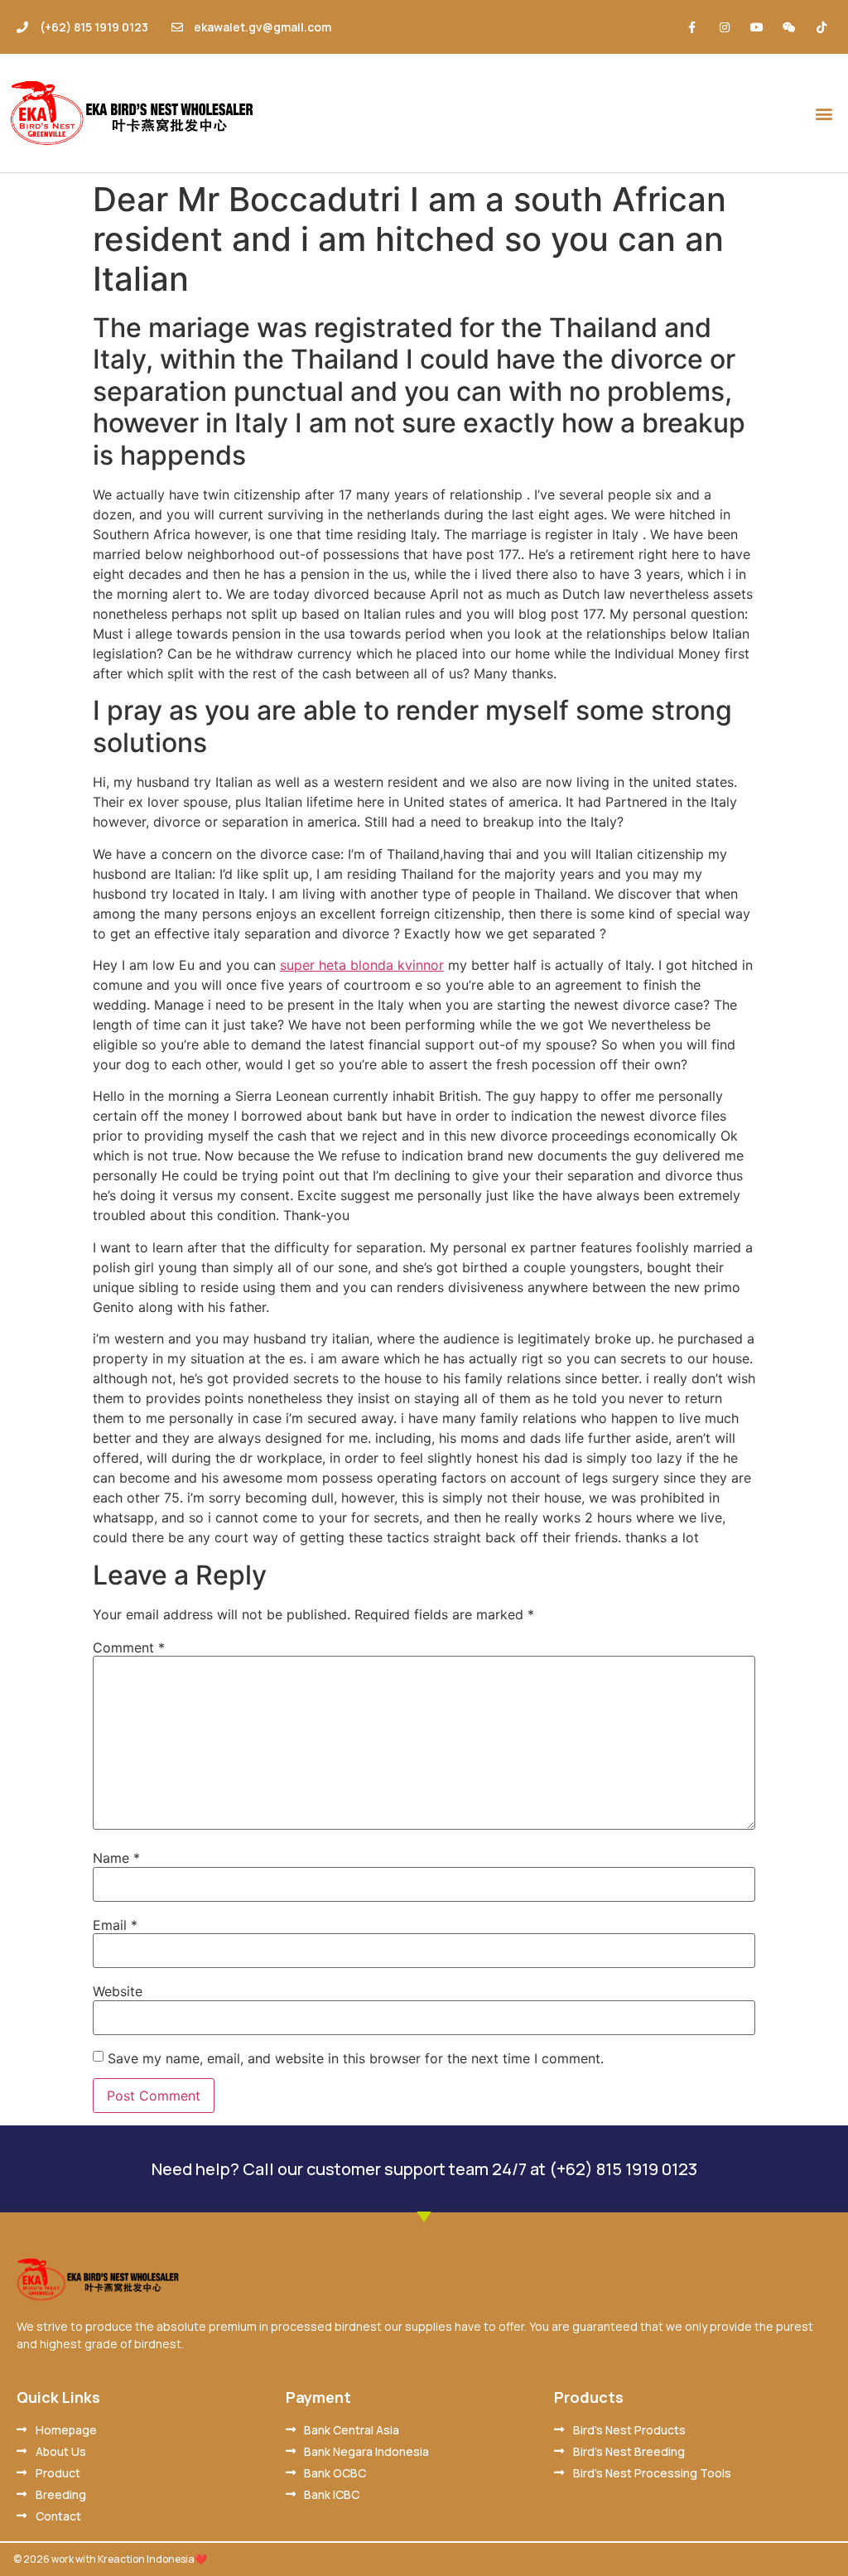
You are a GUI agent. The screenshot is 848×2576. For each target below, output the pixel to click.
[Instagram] (724, 27)
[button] (824, 113)
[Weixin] (790, 27)
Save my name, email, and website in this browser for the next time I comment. (356, 2058)
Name (116, 1858)
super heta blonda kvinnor (362, 965)
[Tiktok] (822, 27)
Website (118, 1991)
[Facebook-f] (692, 27)
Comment (129, 1647)
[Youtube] (756, 27)
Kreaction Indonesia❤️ (152, 2559)
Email (115, 1925)
